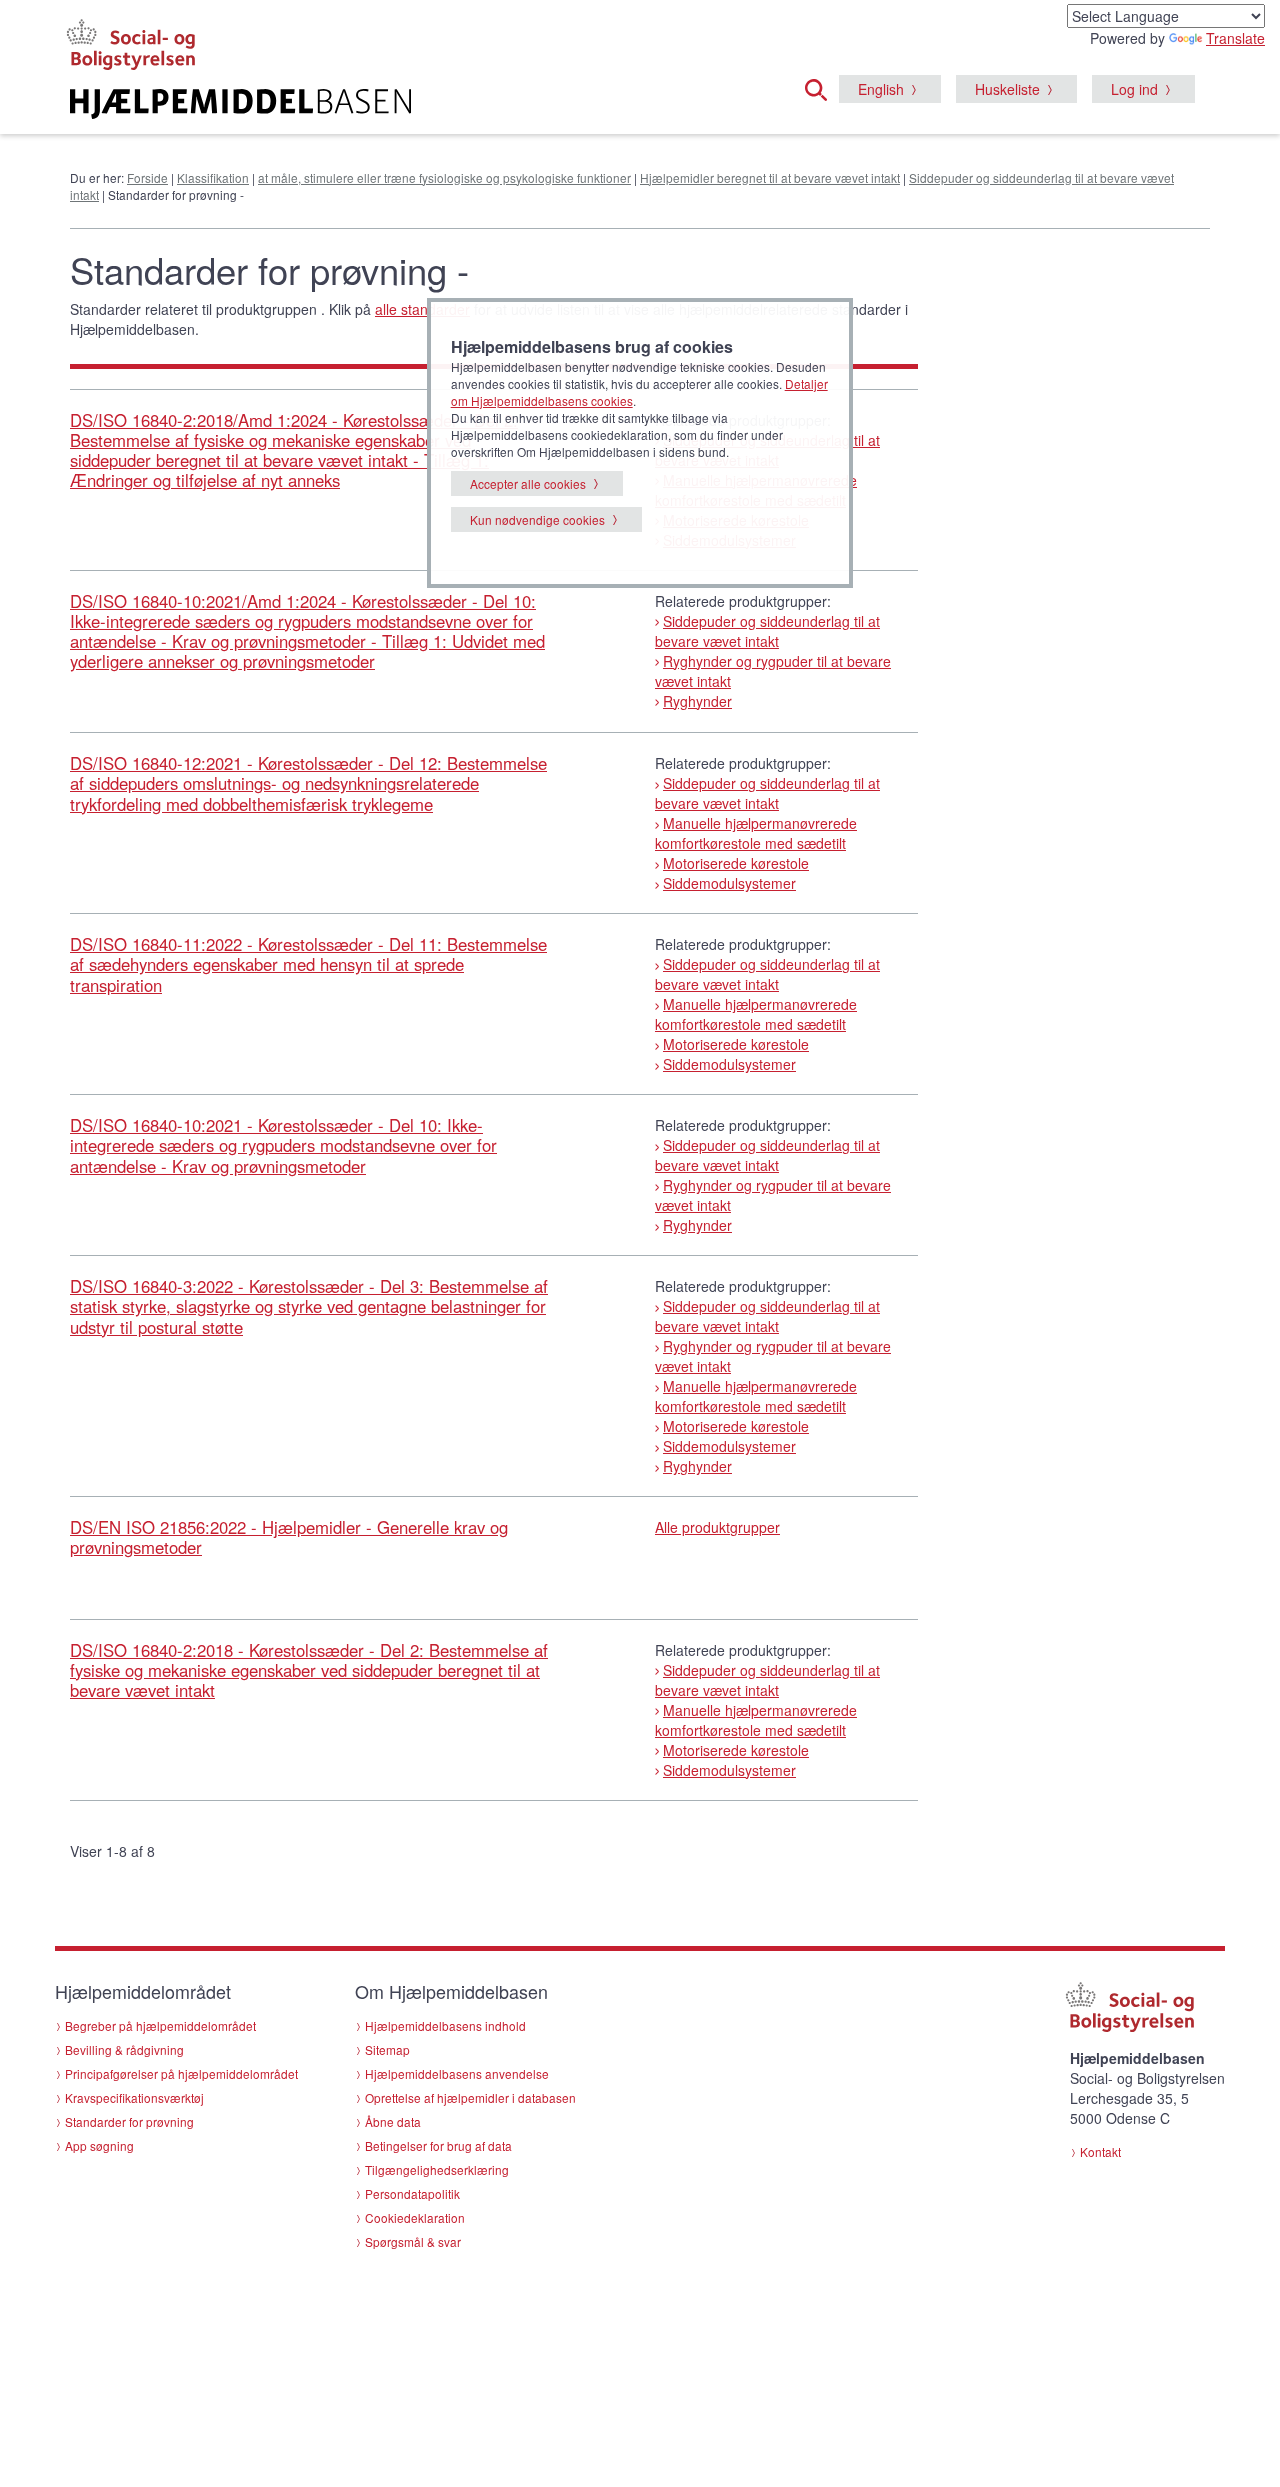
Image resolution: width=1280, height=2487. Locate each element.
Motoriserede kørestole (736, 863)
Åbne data (393, 2121)
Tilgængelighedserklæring (437, 2169)
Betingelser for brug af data (438, 2145)
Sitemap (387, 2049)
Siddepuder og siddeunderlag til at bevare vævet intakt (767, 631)
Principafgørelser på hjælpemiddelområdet (181, 2073)
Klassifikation (213, 177)
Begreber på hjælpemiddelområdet (160, 2025)
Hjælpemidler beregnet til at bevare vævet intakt (770, 177)
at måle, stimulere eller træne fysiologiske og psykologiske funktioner (444, 177)
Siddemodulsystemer (729, 883)
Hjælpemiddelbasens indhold (445, 2025)
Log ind (1134, 89)
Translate (1235, 38)
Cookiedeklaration (415, 2217)
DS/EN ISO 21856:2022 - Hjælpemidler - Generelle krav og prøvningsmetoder (289, 1537)
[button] (822, 87)
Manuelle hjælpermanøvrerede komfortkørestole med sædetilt (756, 833)
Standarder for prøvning (129, 2121)
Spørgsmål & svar (413, 2241)
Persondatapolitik (412, 2193)
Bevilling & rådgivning (124, 2049)
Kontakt (1100, 2151)
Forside (147, 177)
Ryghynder (697, 701)
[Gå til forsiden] (396, 104)
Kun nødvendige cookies (537, 519)
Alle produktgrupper (717, 1527)
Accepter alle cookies (528, 483)
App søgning (99, 2145)
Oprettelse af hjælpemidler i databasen (470, 2097)
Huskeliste (1007, 89)
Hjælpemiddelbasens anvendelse (457, 2073)
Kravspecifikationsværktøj (134, 2097)
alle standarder (422, 309)
